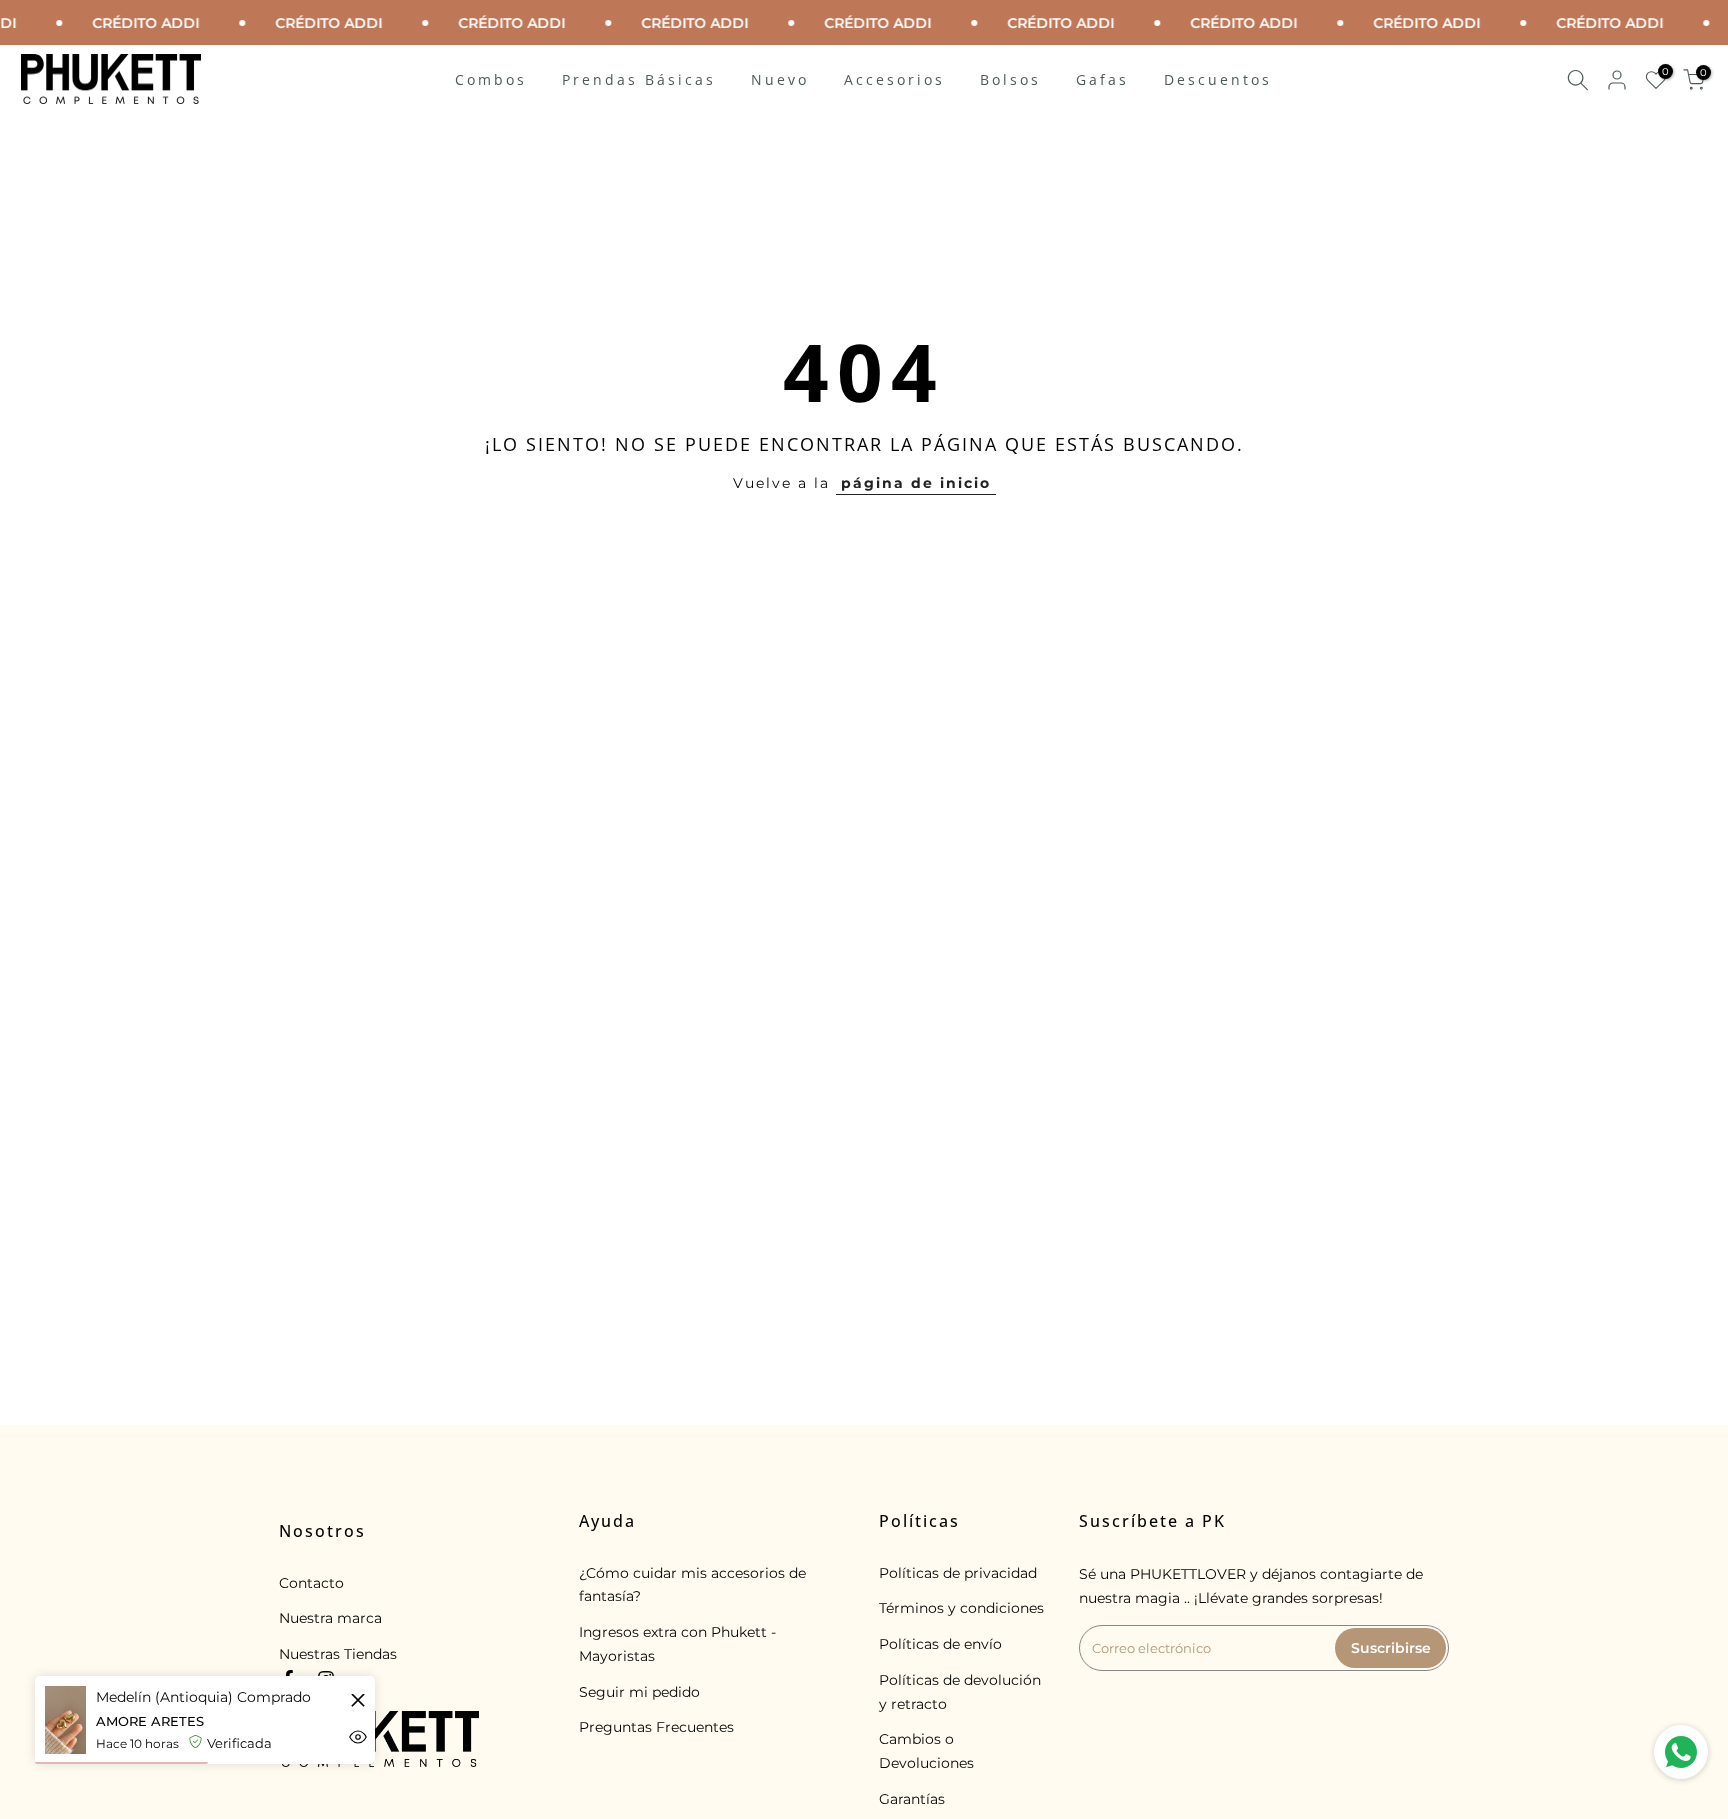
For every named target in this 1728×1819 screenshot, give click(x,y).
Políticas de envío (940, 1644)
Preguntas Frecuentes (656, 1727)
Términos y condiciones (961, 1608)
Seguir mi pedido (639, 1692)
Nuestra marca (330, 1618)
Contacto (311, 1583)
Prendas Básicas (639, 79)
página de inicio (916, 483)
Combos (491, 79)
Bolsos (1010, 79)
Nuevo (780, 79)
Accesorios (894, 79)
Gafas (1102, 79)
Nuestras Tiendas (338, 1654)
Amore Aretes (150, 1721)
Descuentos (1218, 79)
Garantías (912, 1799)
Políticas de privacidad (958, 1573)
